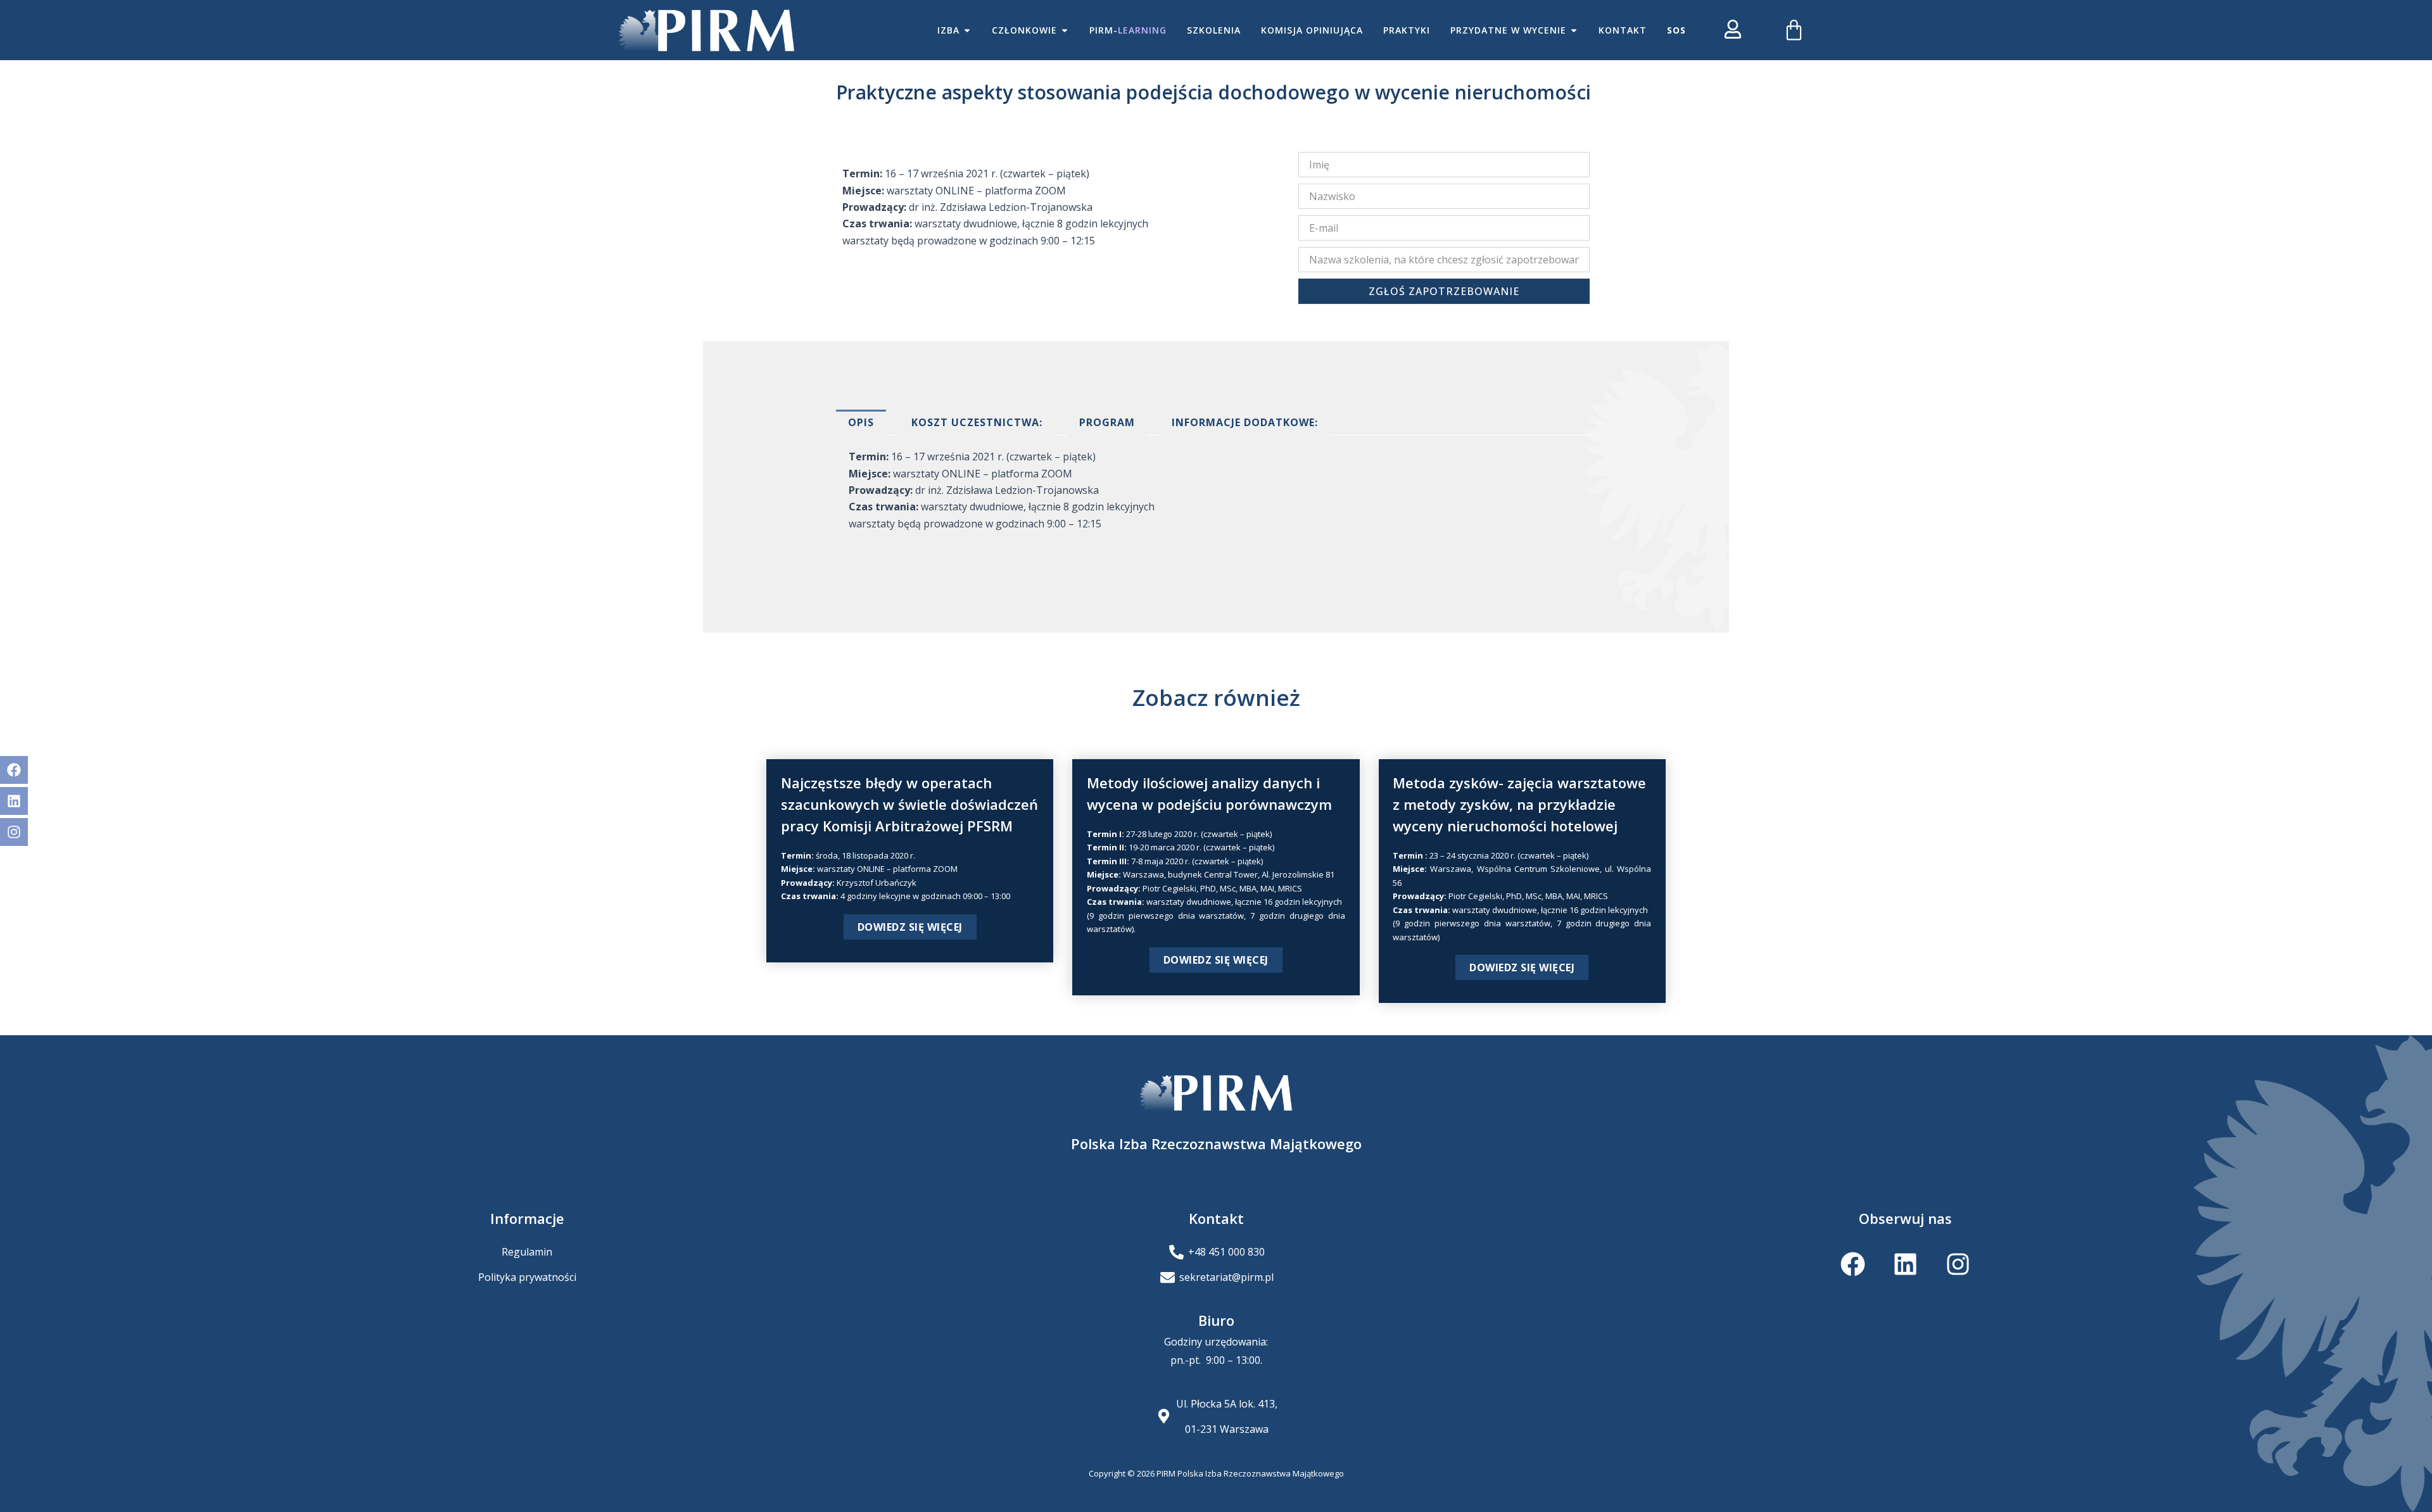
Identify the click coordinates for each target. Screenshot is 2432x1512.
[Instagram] (14, 832)
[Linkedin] (14, 801)
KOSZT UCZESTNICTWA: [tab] (977, 422)
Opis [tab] (861, 422)
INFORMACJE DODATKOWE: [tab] (1245, 422)
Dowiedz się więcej (910, 927)
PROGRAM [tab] (1107, 422)
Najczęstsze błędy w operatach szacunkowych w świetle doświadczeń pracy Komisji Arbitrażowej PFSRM (909, 804)
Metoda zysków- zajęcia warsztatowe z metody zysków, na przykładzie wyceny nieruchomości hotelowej (1519, 804)
